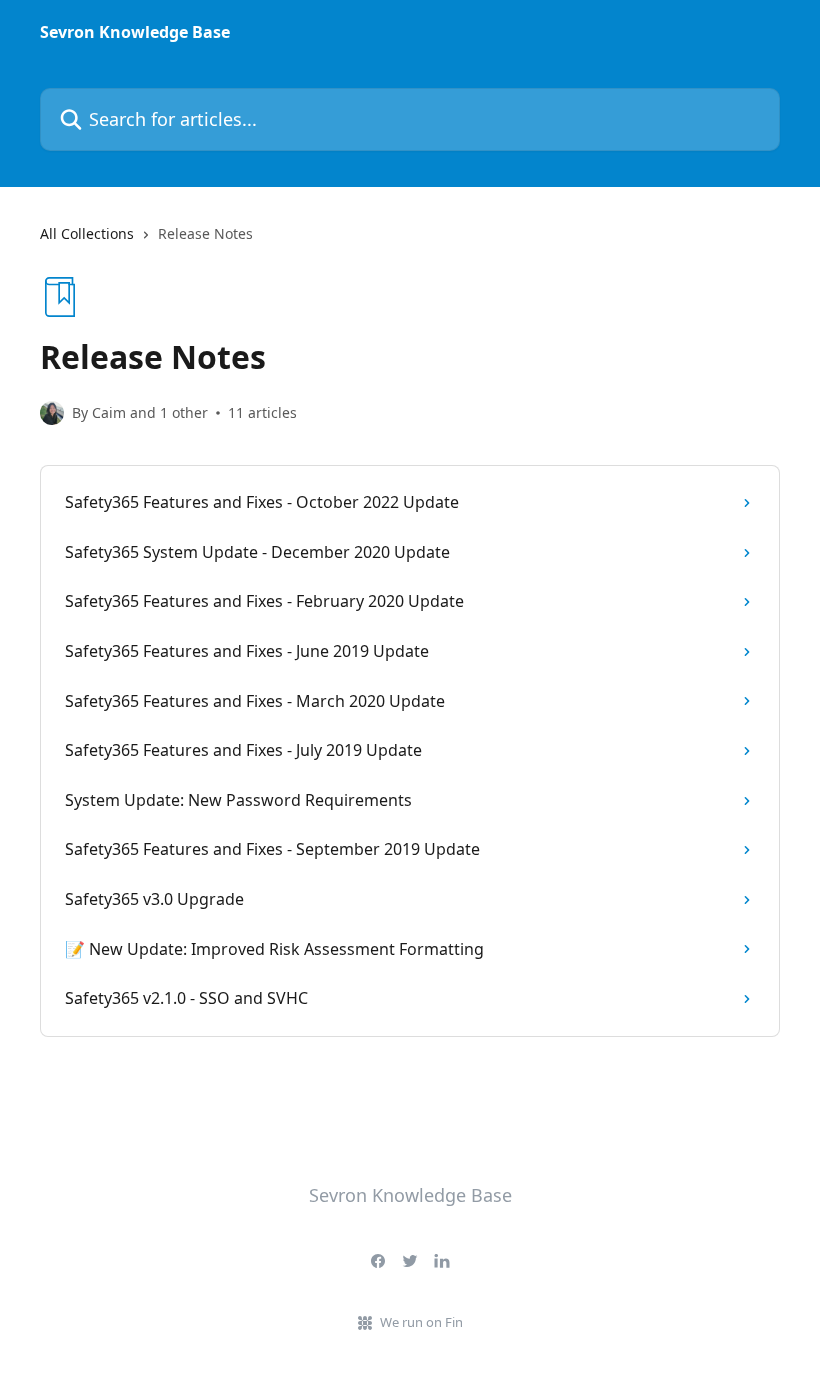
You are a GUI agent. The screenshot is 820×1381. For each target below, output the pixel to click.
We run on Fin (421, 1322)
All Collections (87, 233)
